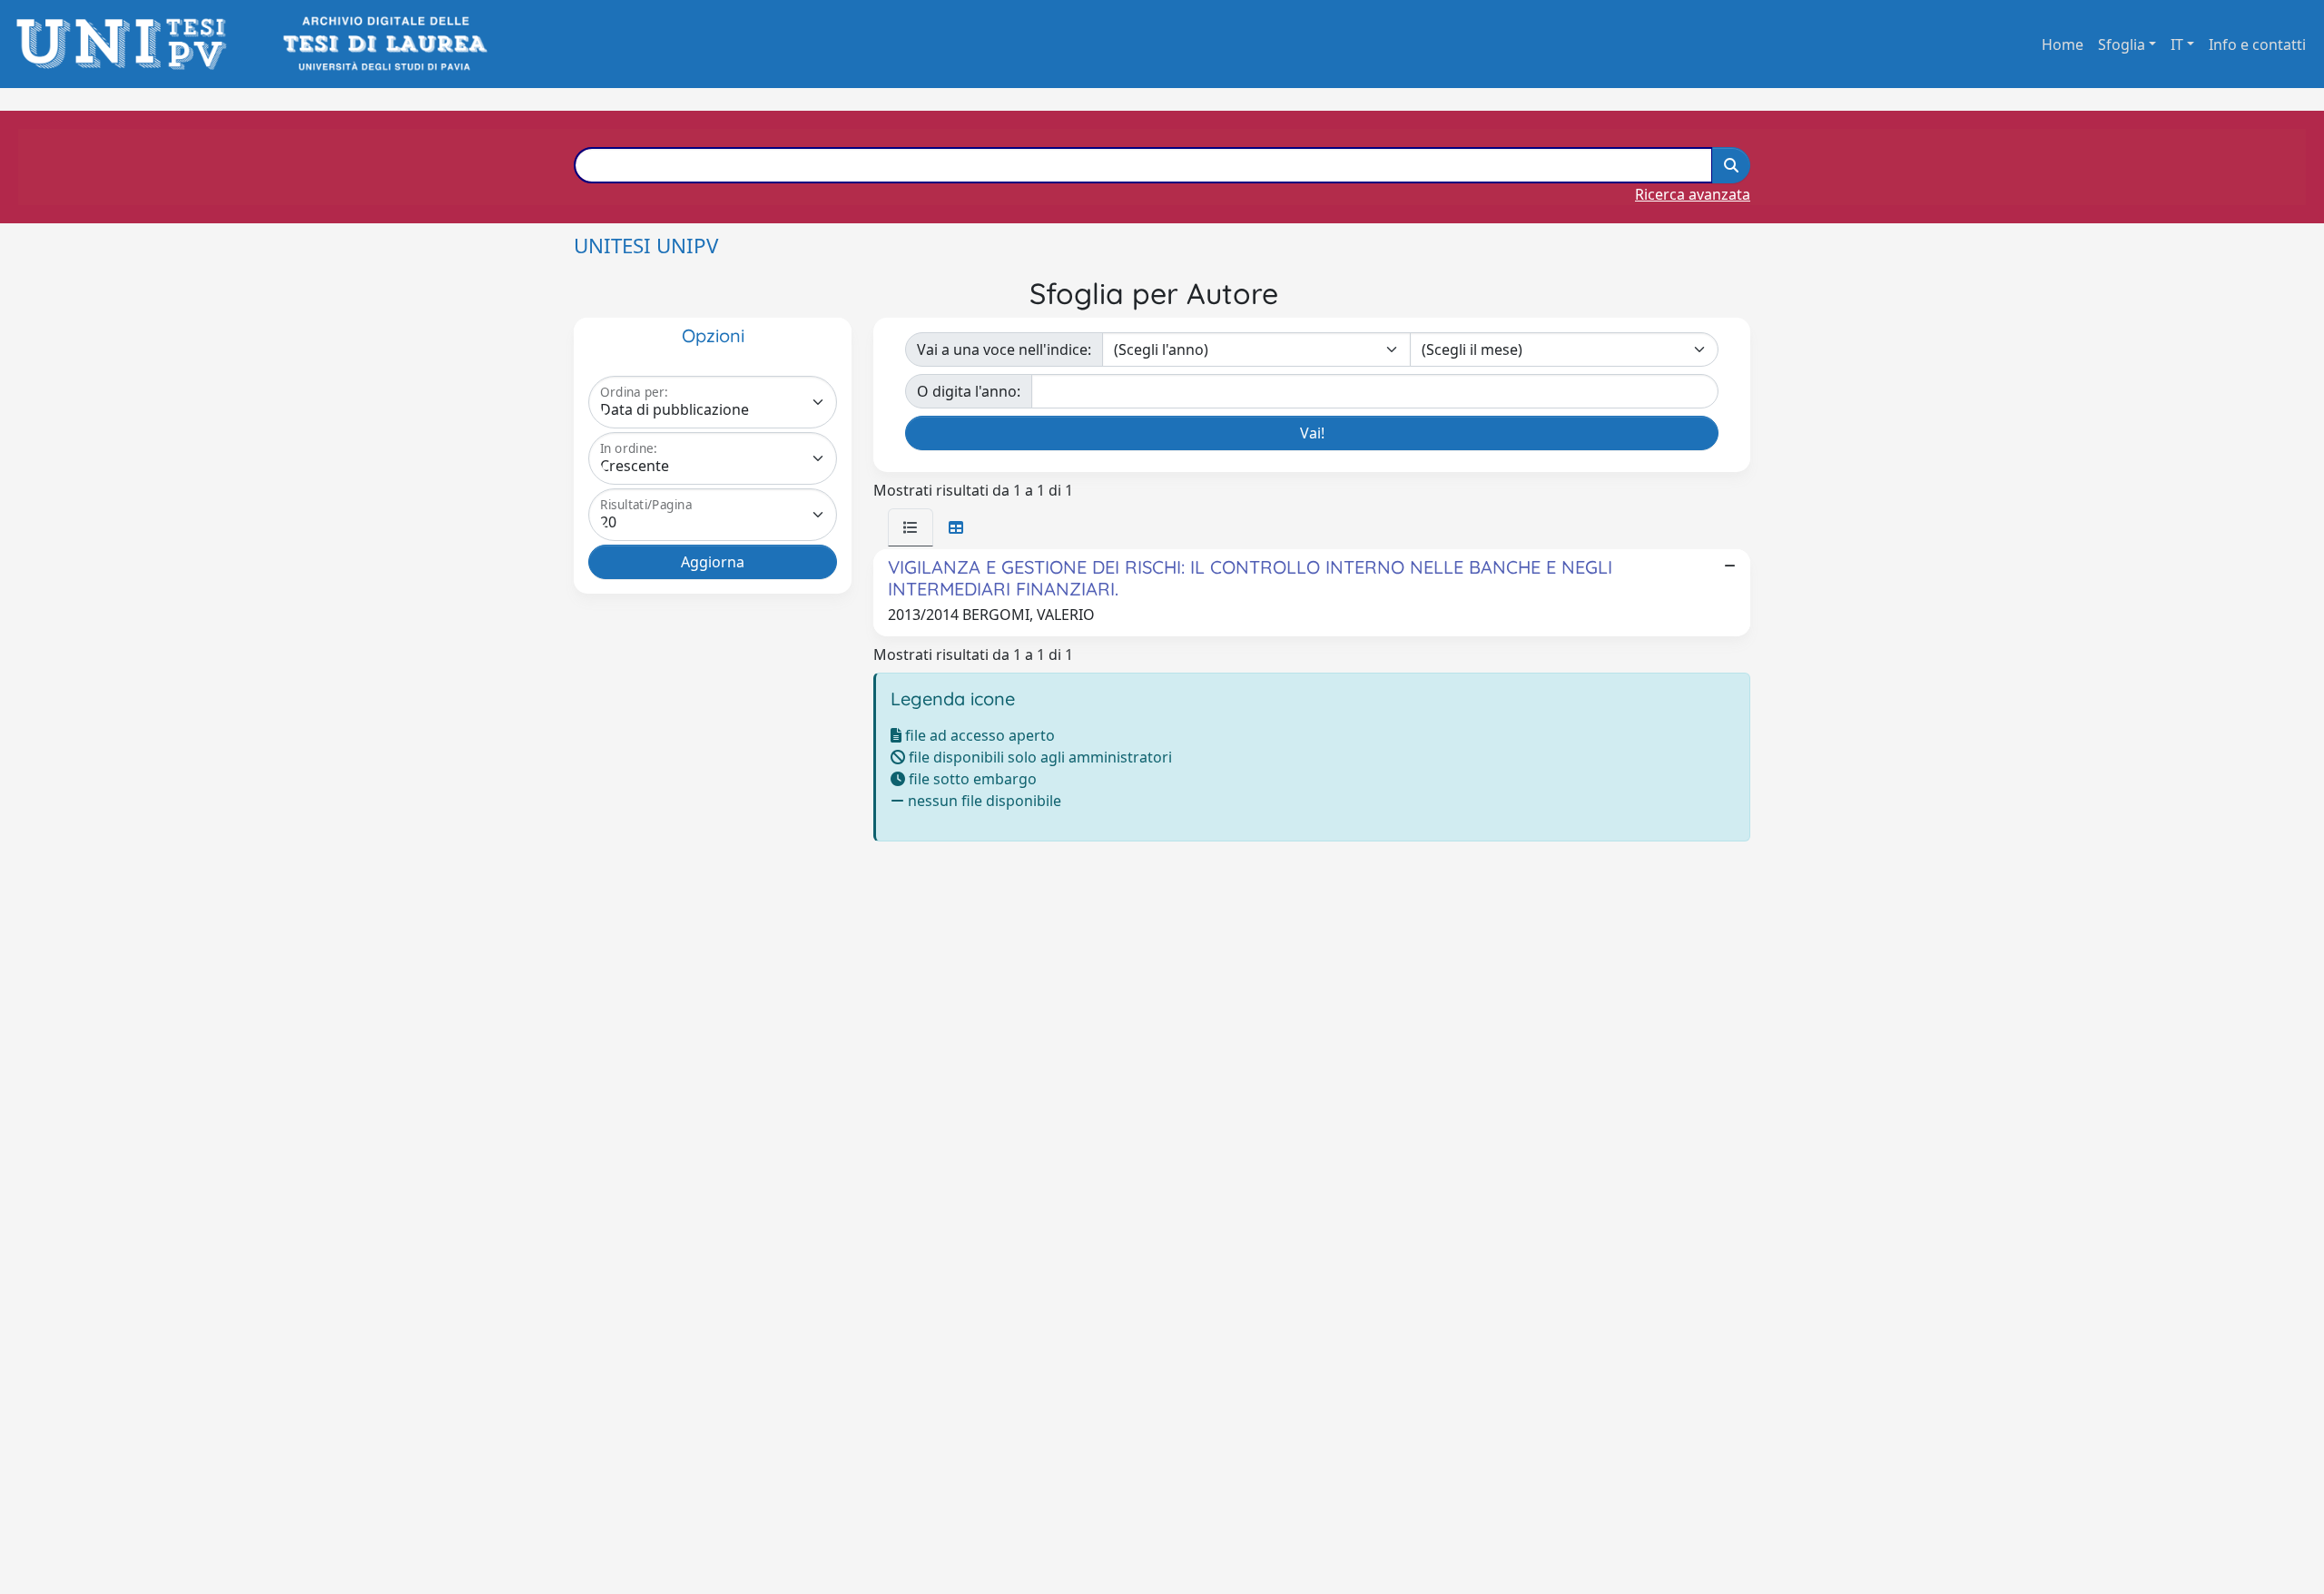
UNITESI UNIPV (646, 246)
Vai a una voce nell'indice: (1004, 349)
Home (2063, 44)
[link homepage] (127, 44)
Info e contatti (2257, 44)
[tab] (911, 527)
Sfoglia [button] (2122, 44)
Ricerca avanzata (1693, 194)
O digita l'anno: (969, 391)
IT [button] (2177, 44)
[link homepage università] (384, 44)
